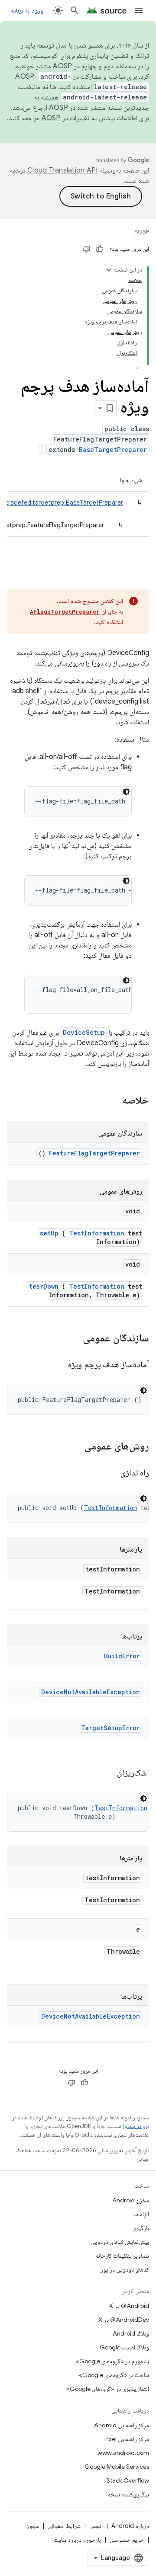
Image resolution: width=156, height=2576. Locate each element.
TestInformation (97, 1233)
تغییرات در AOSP (66, 118)
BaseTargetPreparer (113, 450)
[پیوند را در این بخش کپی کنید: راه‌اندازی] (110, 1473)
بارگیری (141, 2228)
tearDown (44, 1286)
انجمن (96, 2526)
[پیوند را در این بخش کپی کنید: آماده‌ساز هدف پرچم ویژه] (57, 1365)
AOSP (142, 232)
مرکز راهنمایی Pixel (127, 2439)
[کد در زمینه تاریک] (126, 792)
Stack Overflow (128, 2480)
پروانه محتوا (136, 2126)
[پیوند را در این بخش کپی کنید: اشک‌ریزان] (106, 1773)
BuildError (122, 1656)
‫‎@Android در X (129, 2306)
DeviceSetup (84, 1032)
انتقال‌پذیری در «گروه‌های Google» (108, 2389)
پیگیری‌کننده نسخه (128, 2494)
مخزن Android (131, 2200)
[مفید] (100, 249)
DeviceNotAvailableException (91, 1692)
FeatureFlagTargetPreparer (94, 1153)
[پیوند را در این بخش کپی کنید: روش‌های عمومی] (73, 1447)
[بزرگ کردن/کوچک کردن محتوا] (109, 270)
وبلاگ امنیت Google (124, 2347)
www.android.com (123, 2453)
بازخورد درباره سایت (77, 2540)
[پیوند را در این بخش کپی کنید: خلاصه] (111, 1101)
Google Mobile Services (117, 2467)
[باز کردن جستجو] (75, 10)
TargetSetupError (110, 1728)
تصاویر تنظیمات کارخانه (122, 2256)
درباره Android (130, 2526)
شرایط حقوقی (64, 2526)
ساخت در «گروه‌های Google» (114, 2375)
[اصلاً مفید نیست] (87, 249)
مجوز (33, 2526)
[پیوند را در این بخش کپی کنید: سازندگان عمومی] (71, 1339)
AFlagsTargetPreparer (65, 611)
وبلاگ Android (131, 2333)
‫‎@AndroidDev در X (124, 2320)
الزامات (141, 2214)
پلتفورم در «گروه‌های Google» (112, 2361)
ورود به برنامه (27, 10)
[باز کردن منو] (139, 10)
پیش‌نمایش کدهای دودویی (120, 2242)
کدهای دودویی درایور (125, 2269)
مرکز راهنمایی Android (122, 2425)
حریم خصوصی (127, 2540)
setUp (49, 1233)
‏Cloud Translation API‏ (62, 170)
